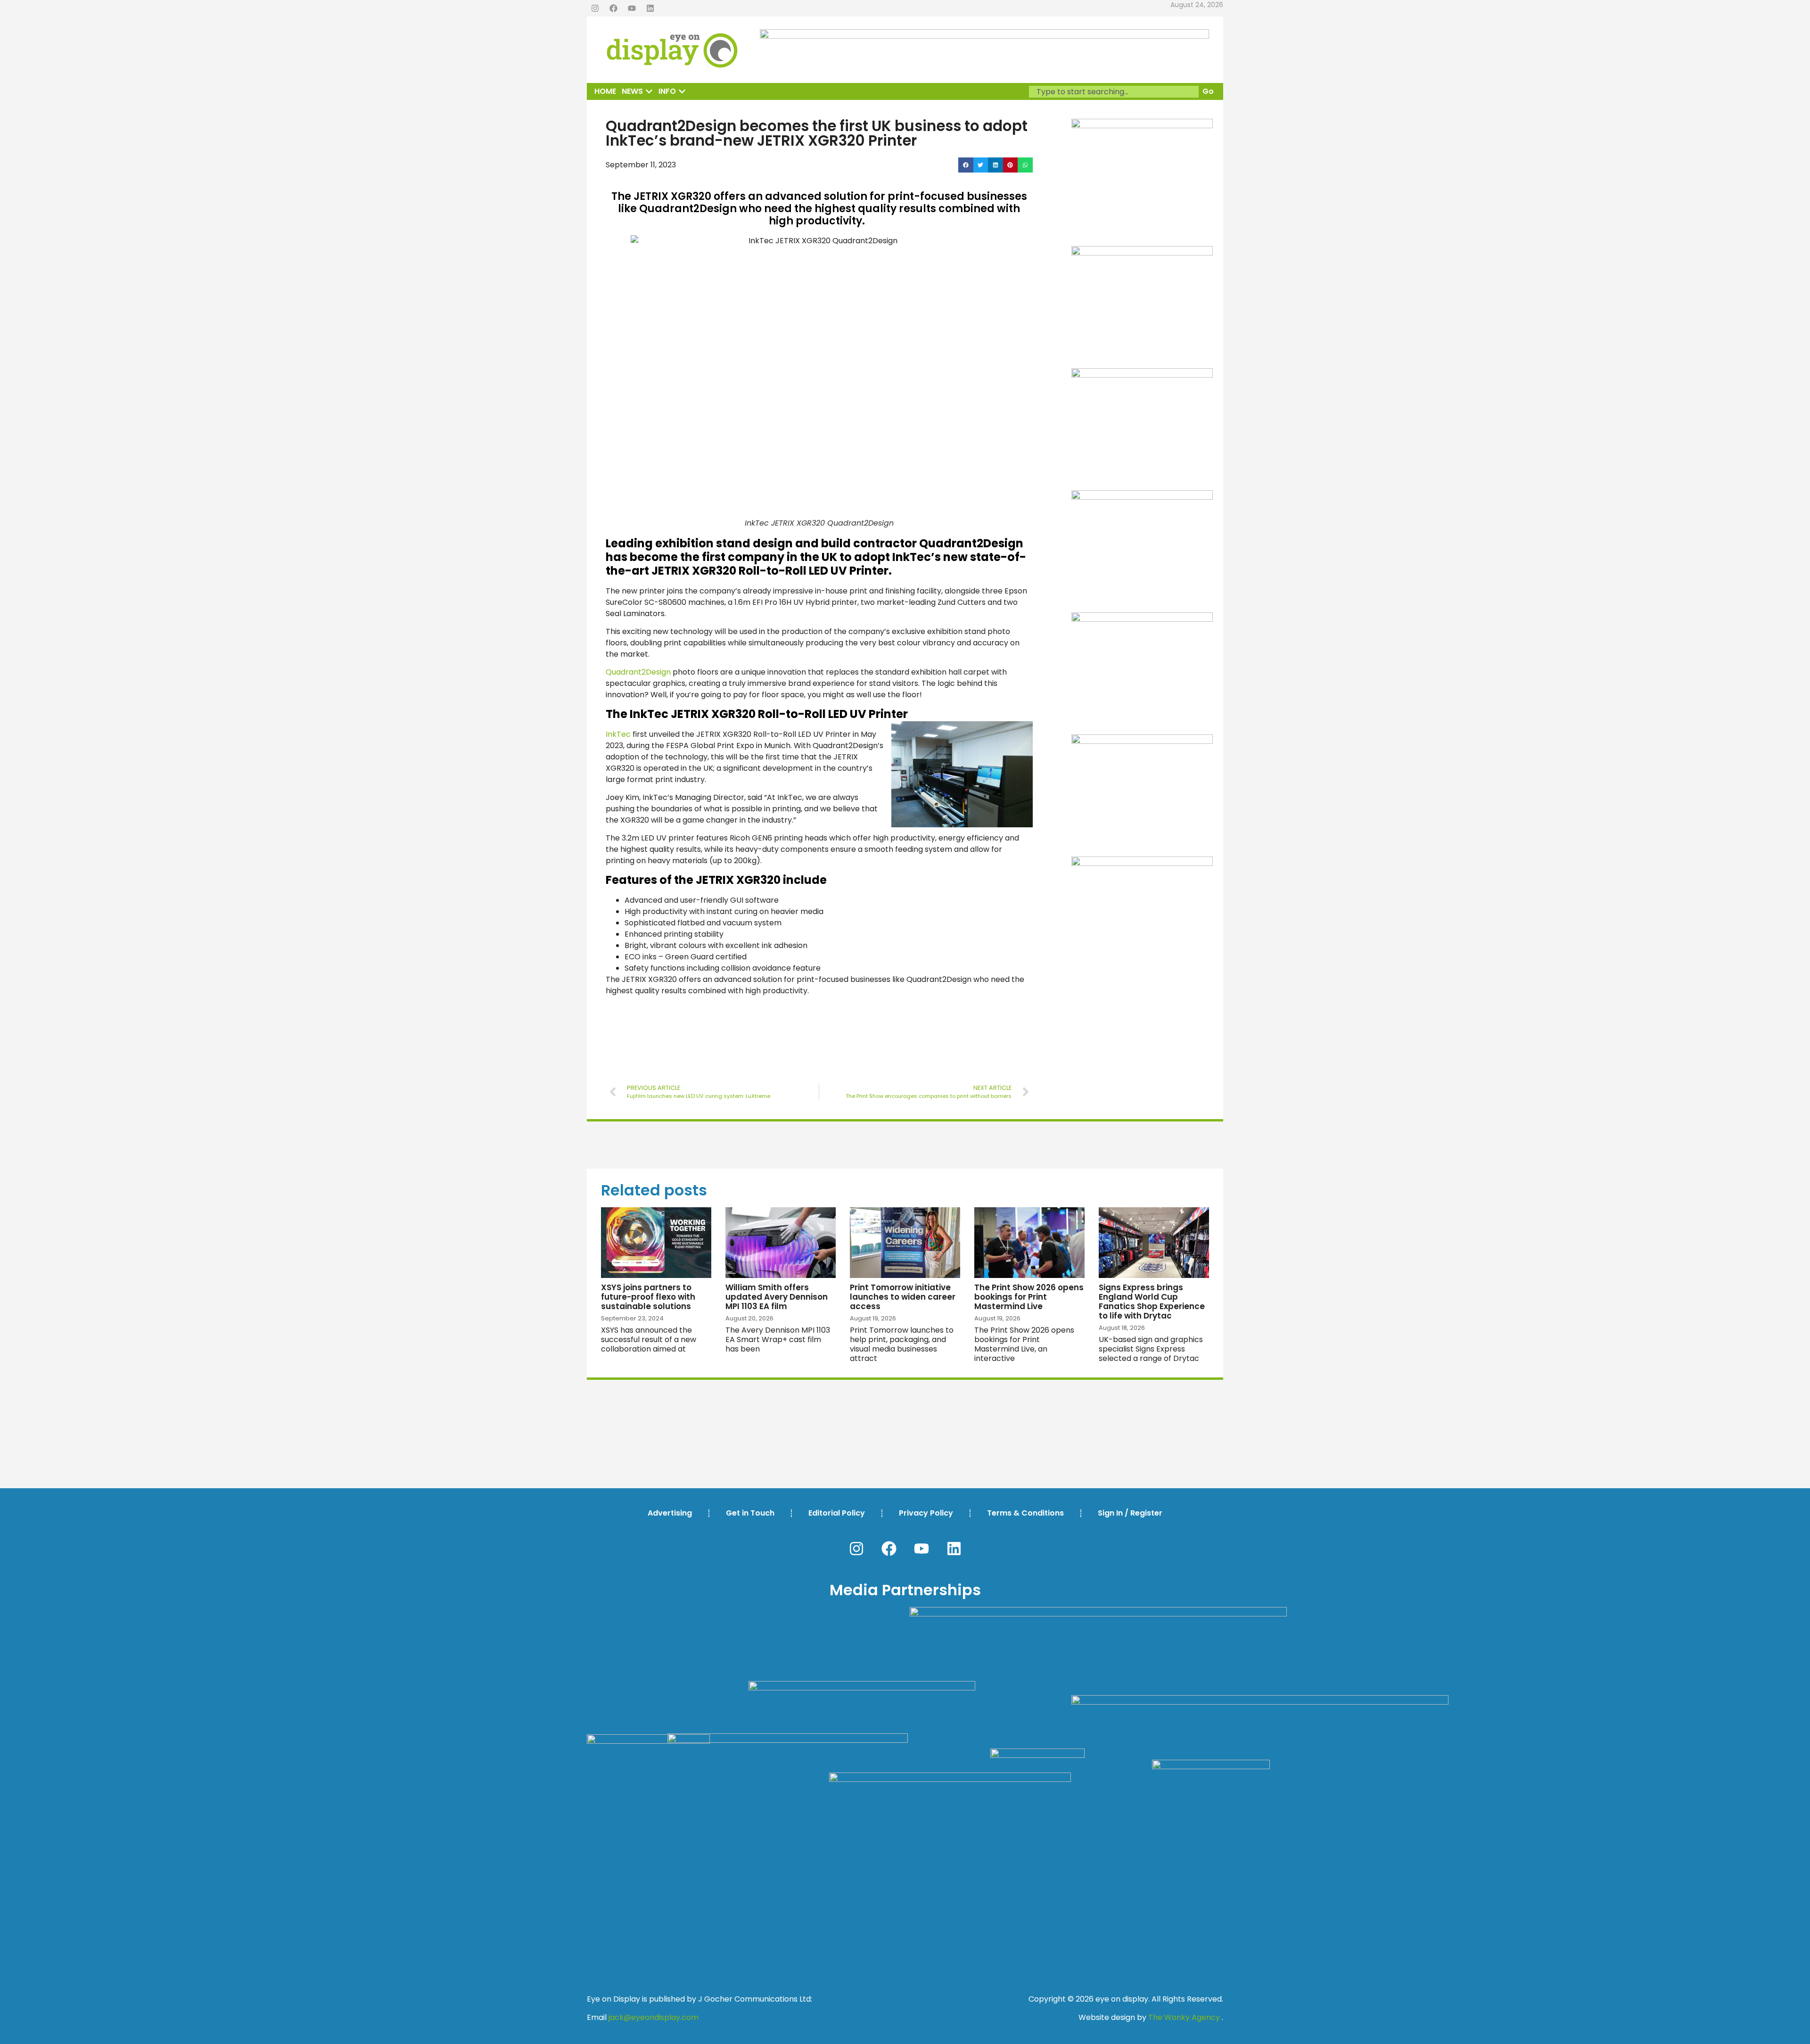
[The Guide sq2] (1142, 253)
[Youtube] (632, 8)
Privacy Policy (926, 1513)
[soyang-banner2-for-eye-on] (1142, 126)
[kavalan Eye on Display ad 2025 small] (1142, 497)
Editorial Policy (837, 1513)
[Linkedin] (650, 8)
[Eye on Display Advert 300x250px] (1142, 863)
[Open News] (649, 91)
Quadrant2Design (638, 672)
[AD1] (1142, 741)
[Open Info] (682, 91)
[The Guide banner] (984, 36)
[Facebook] (613, 8)
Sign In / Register (1130, 1513)
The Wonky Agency (1184, 2017)
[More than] (1142, 619)
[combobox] (1114, 92)
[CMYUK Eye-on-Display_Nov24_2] (1142, 375)
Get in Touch (750, 1513)
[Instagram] (595, 8)
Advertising (670, 1513)
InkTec (618, 734)
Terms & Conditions (1025, 1513)
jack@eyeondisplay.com (654, 2017)
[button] (966, 165)
